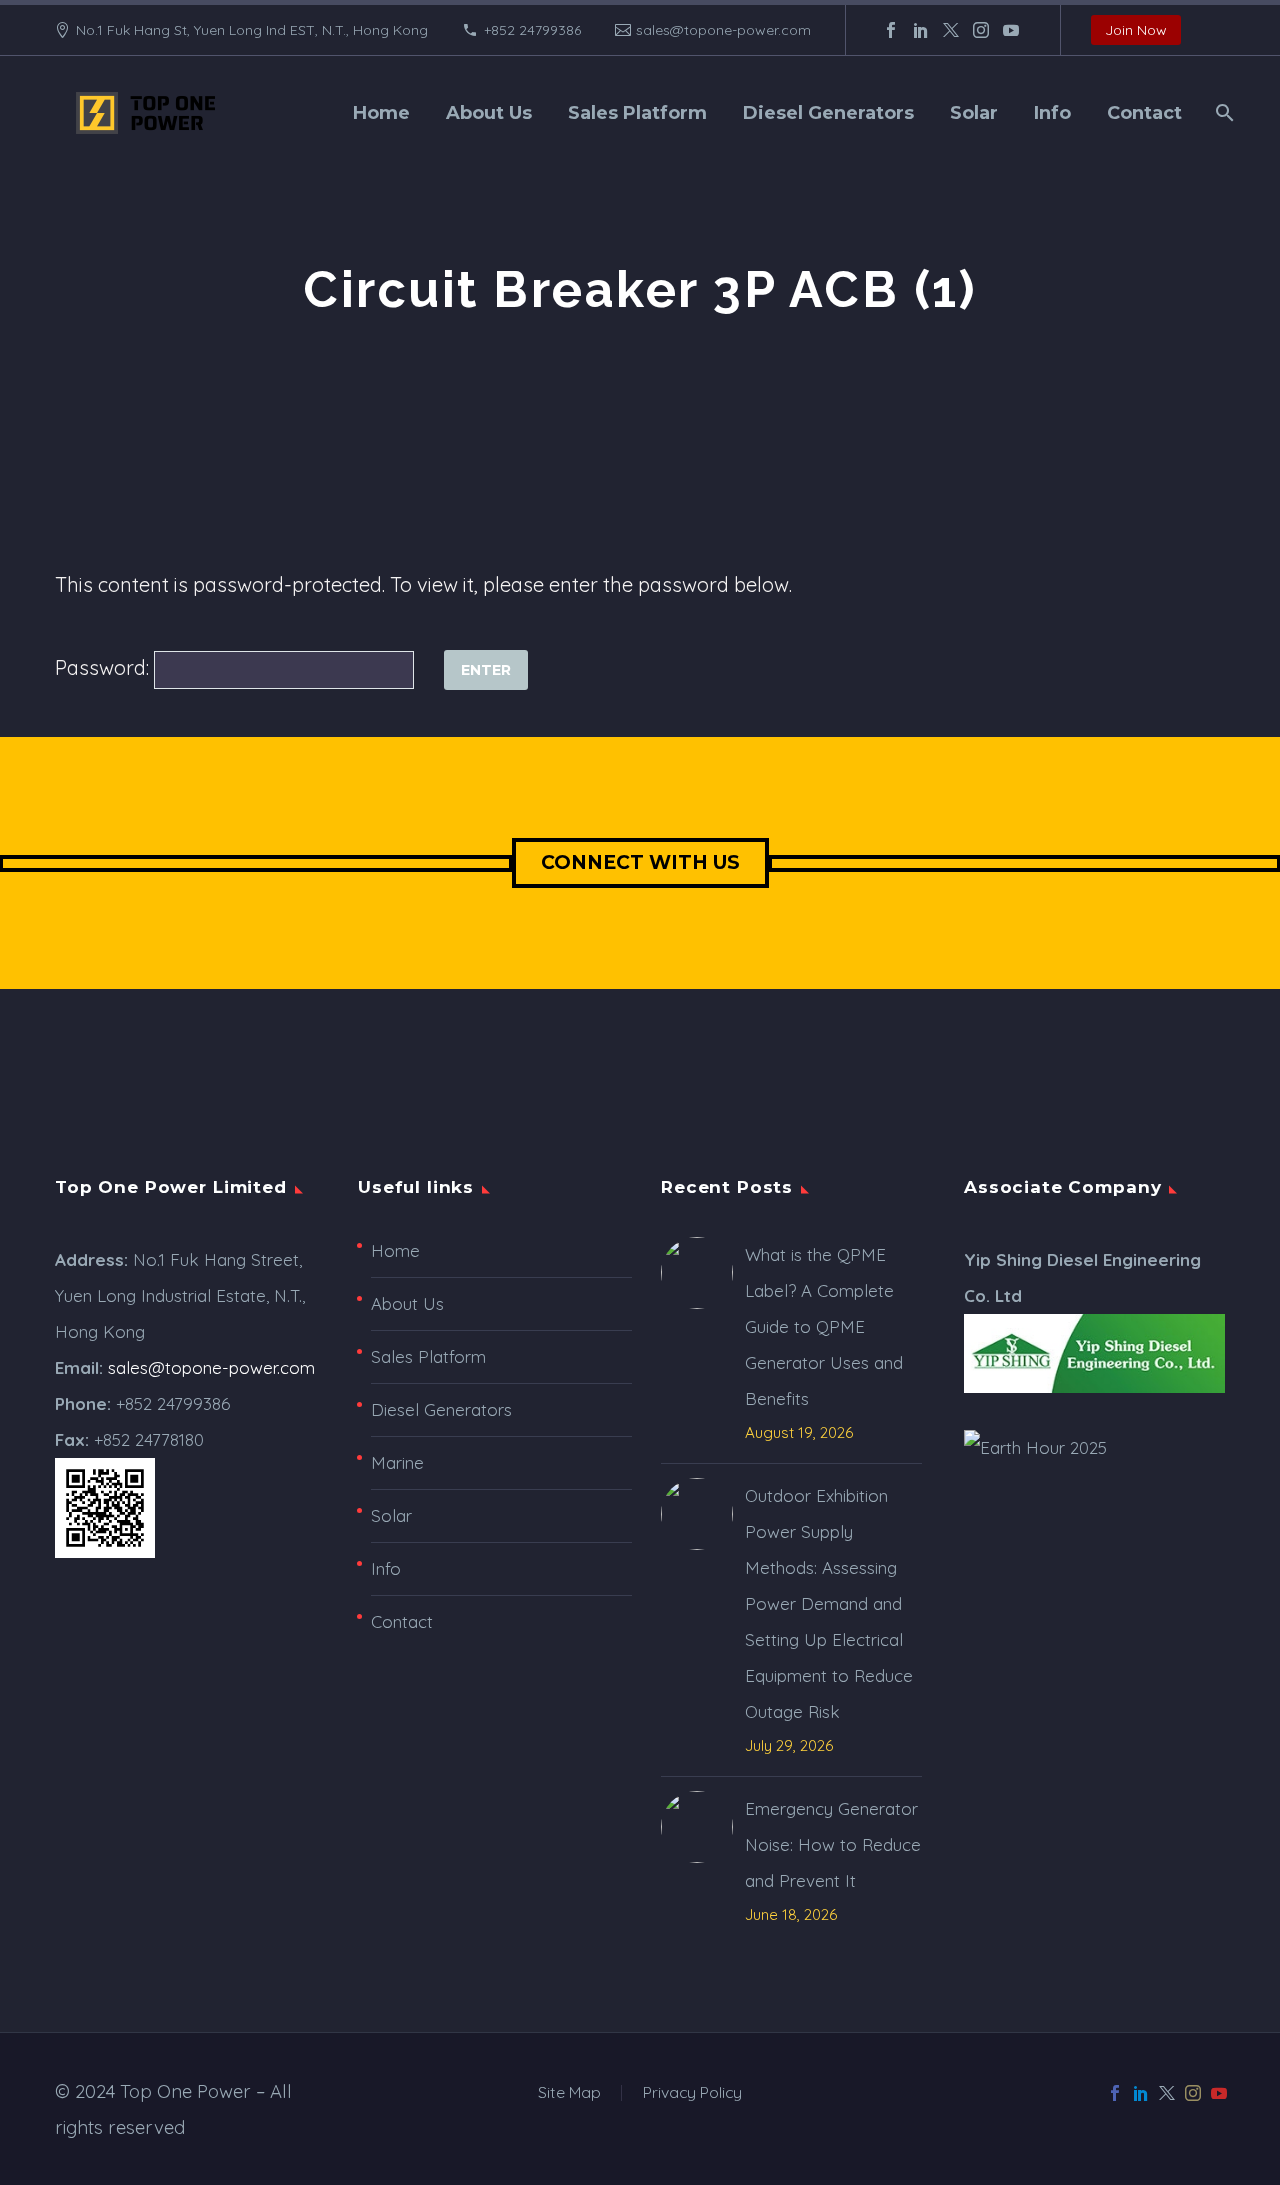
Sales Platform (637, 113)
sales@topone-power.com (723, 30)
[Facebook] (891, 30)
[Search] (1222, 113)
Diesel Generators (828, 113)
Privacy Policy (692, 2093)
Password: (104, 667)
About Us (489, 113)
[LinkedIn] (921, 30)
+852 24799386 (532, 30)
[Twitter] (951, 30)
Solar (974, 113)
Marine (397, 1462)
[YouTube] (1011, 30)
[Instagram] (981, 30)
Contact (1144, 113)
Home (381, 113)
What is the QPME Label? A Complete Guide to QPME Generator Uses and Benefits (824, 1326)
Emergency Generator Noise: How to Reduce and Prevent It (833, 1844)
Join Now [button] (1136, 30)
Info (1052, 113)
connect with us (640, 862)
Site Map (569, 2093)
